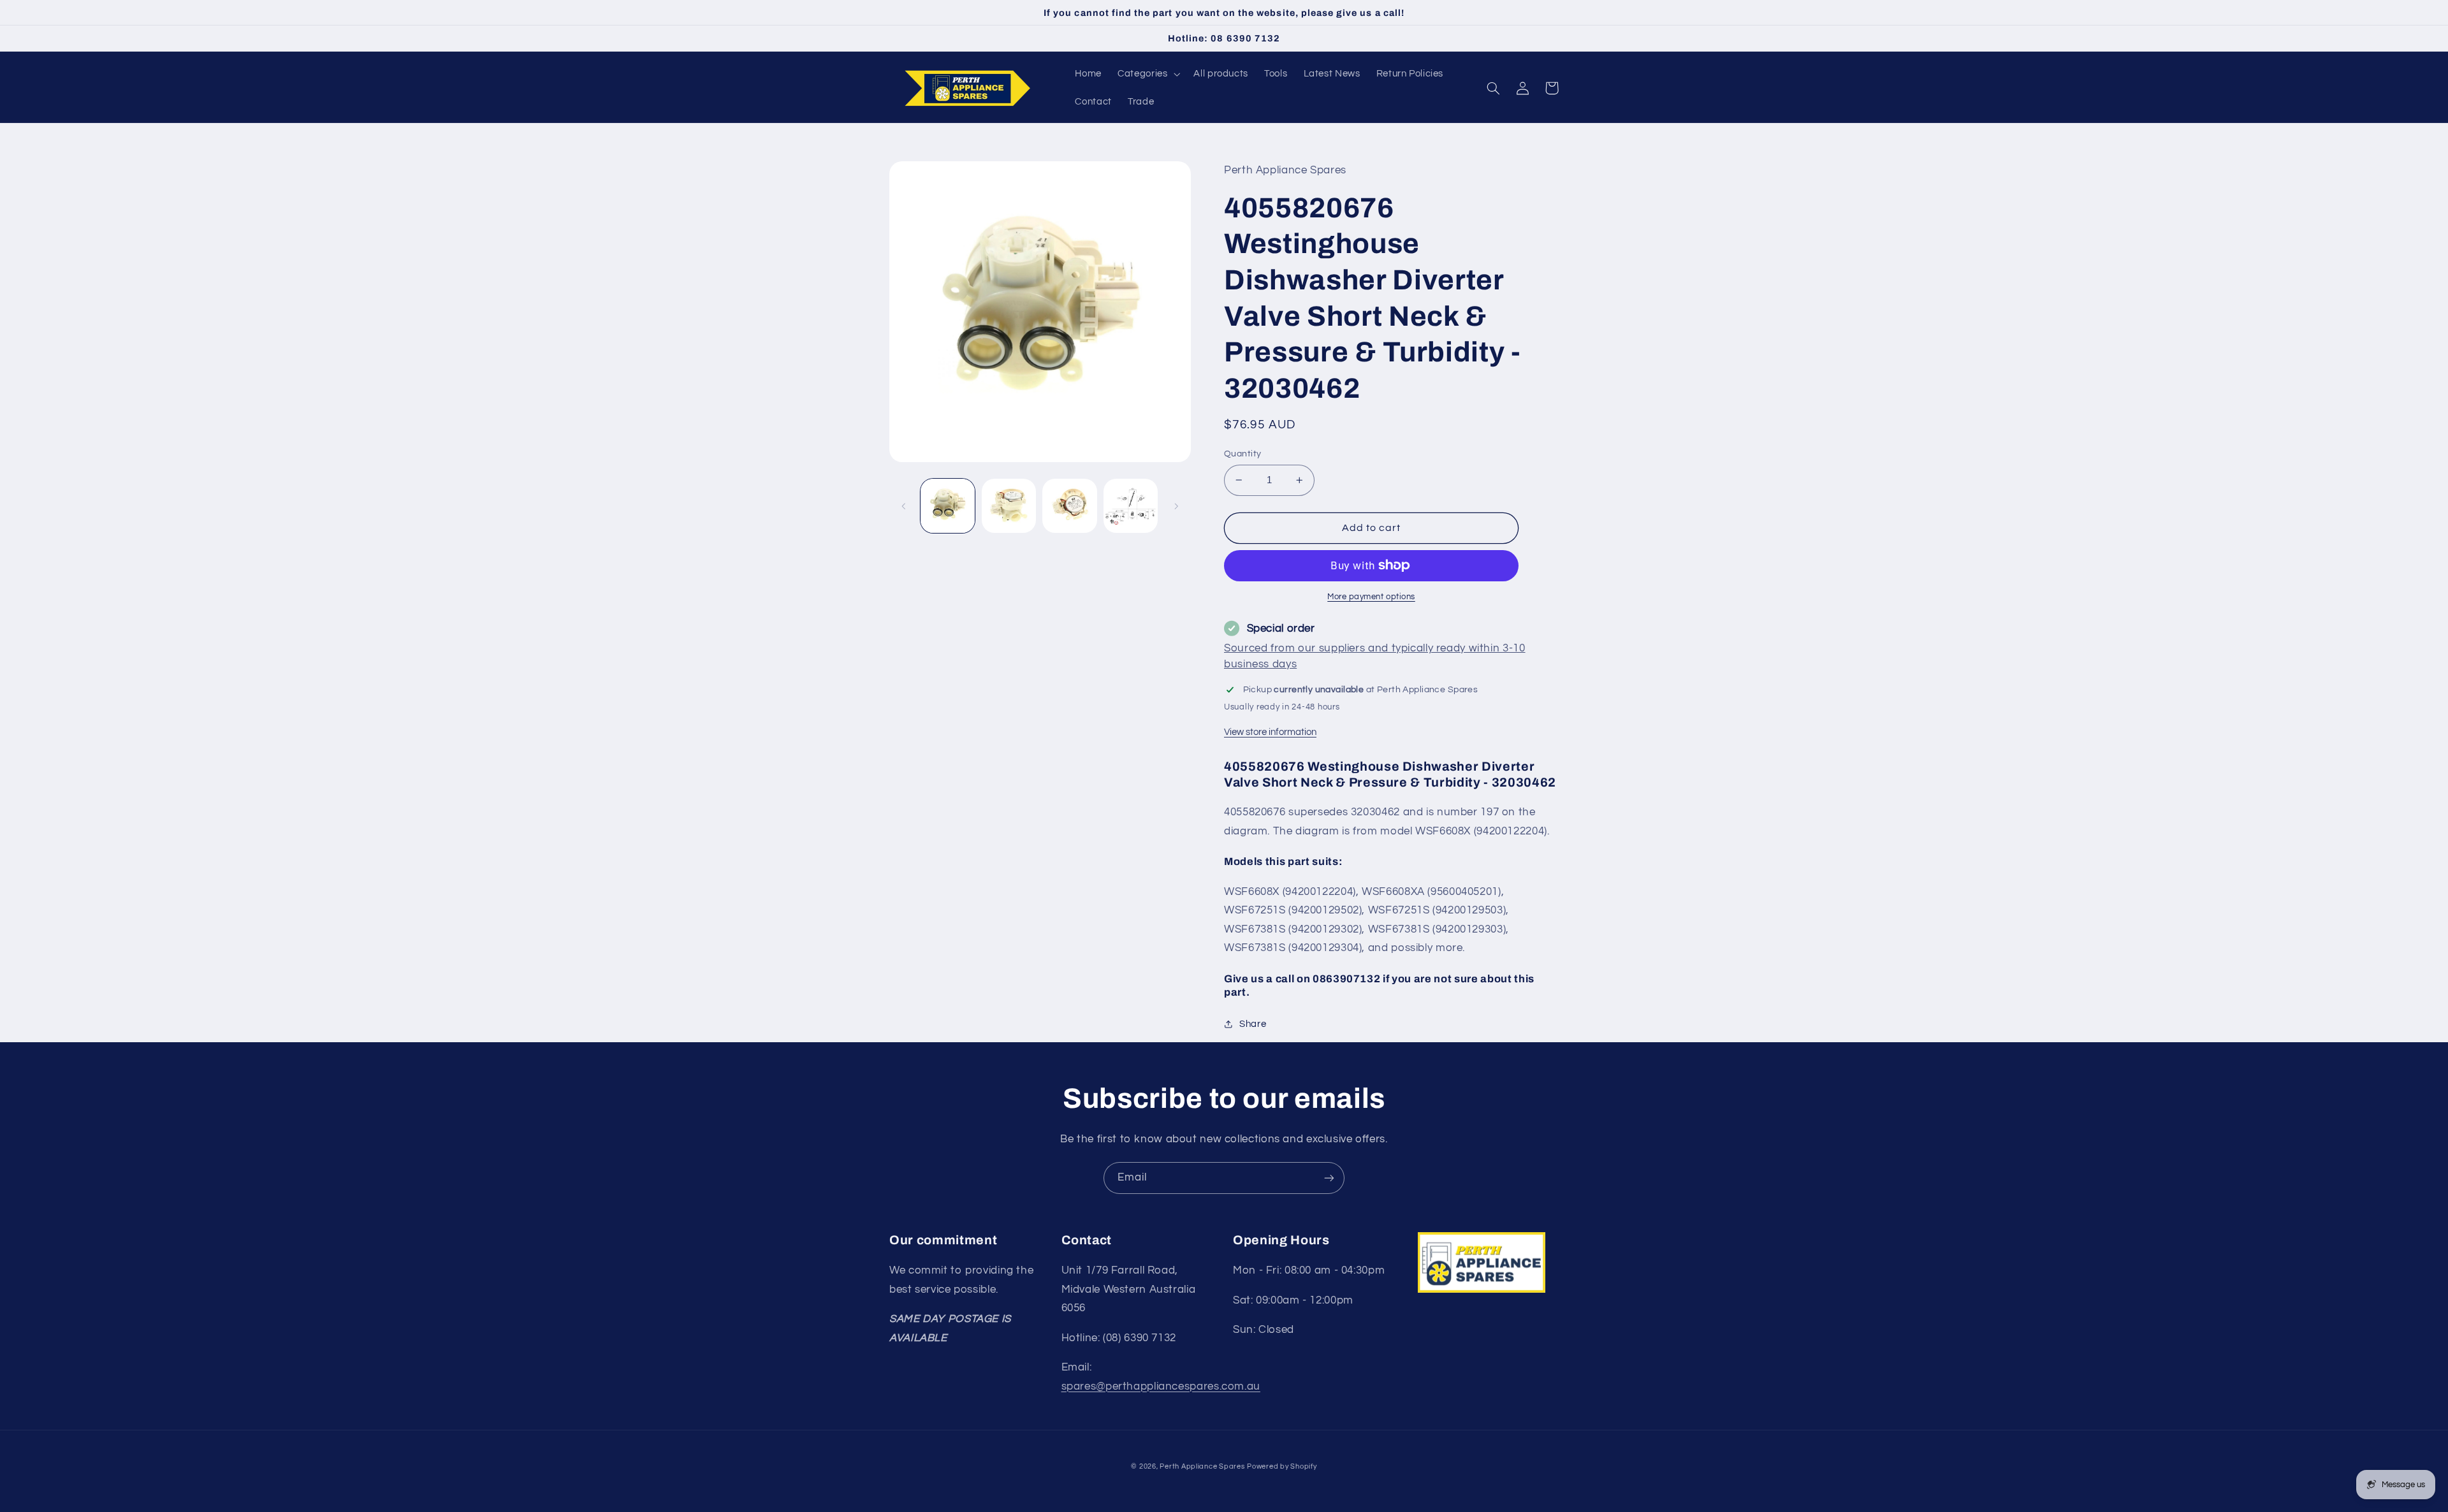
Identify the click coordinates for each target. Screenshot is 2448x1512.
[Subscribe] (1329, 1178)
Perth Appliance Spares (1202, 1466)
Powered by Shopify (1282, 1466)
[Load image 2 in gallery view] (1009, 506)
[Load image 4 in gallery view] (1131, 506)
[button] (1148, 74)
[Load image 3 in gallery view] (1069, 506)
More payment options (1371, 597)
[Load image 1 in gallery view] (948, 506)
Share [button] (1253, 1024)
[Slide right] (1177, 506)
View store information (1270, 732)
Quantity (1242, 454)
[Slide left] (903, 506)
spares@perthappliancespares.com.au (1161, 1386)
